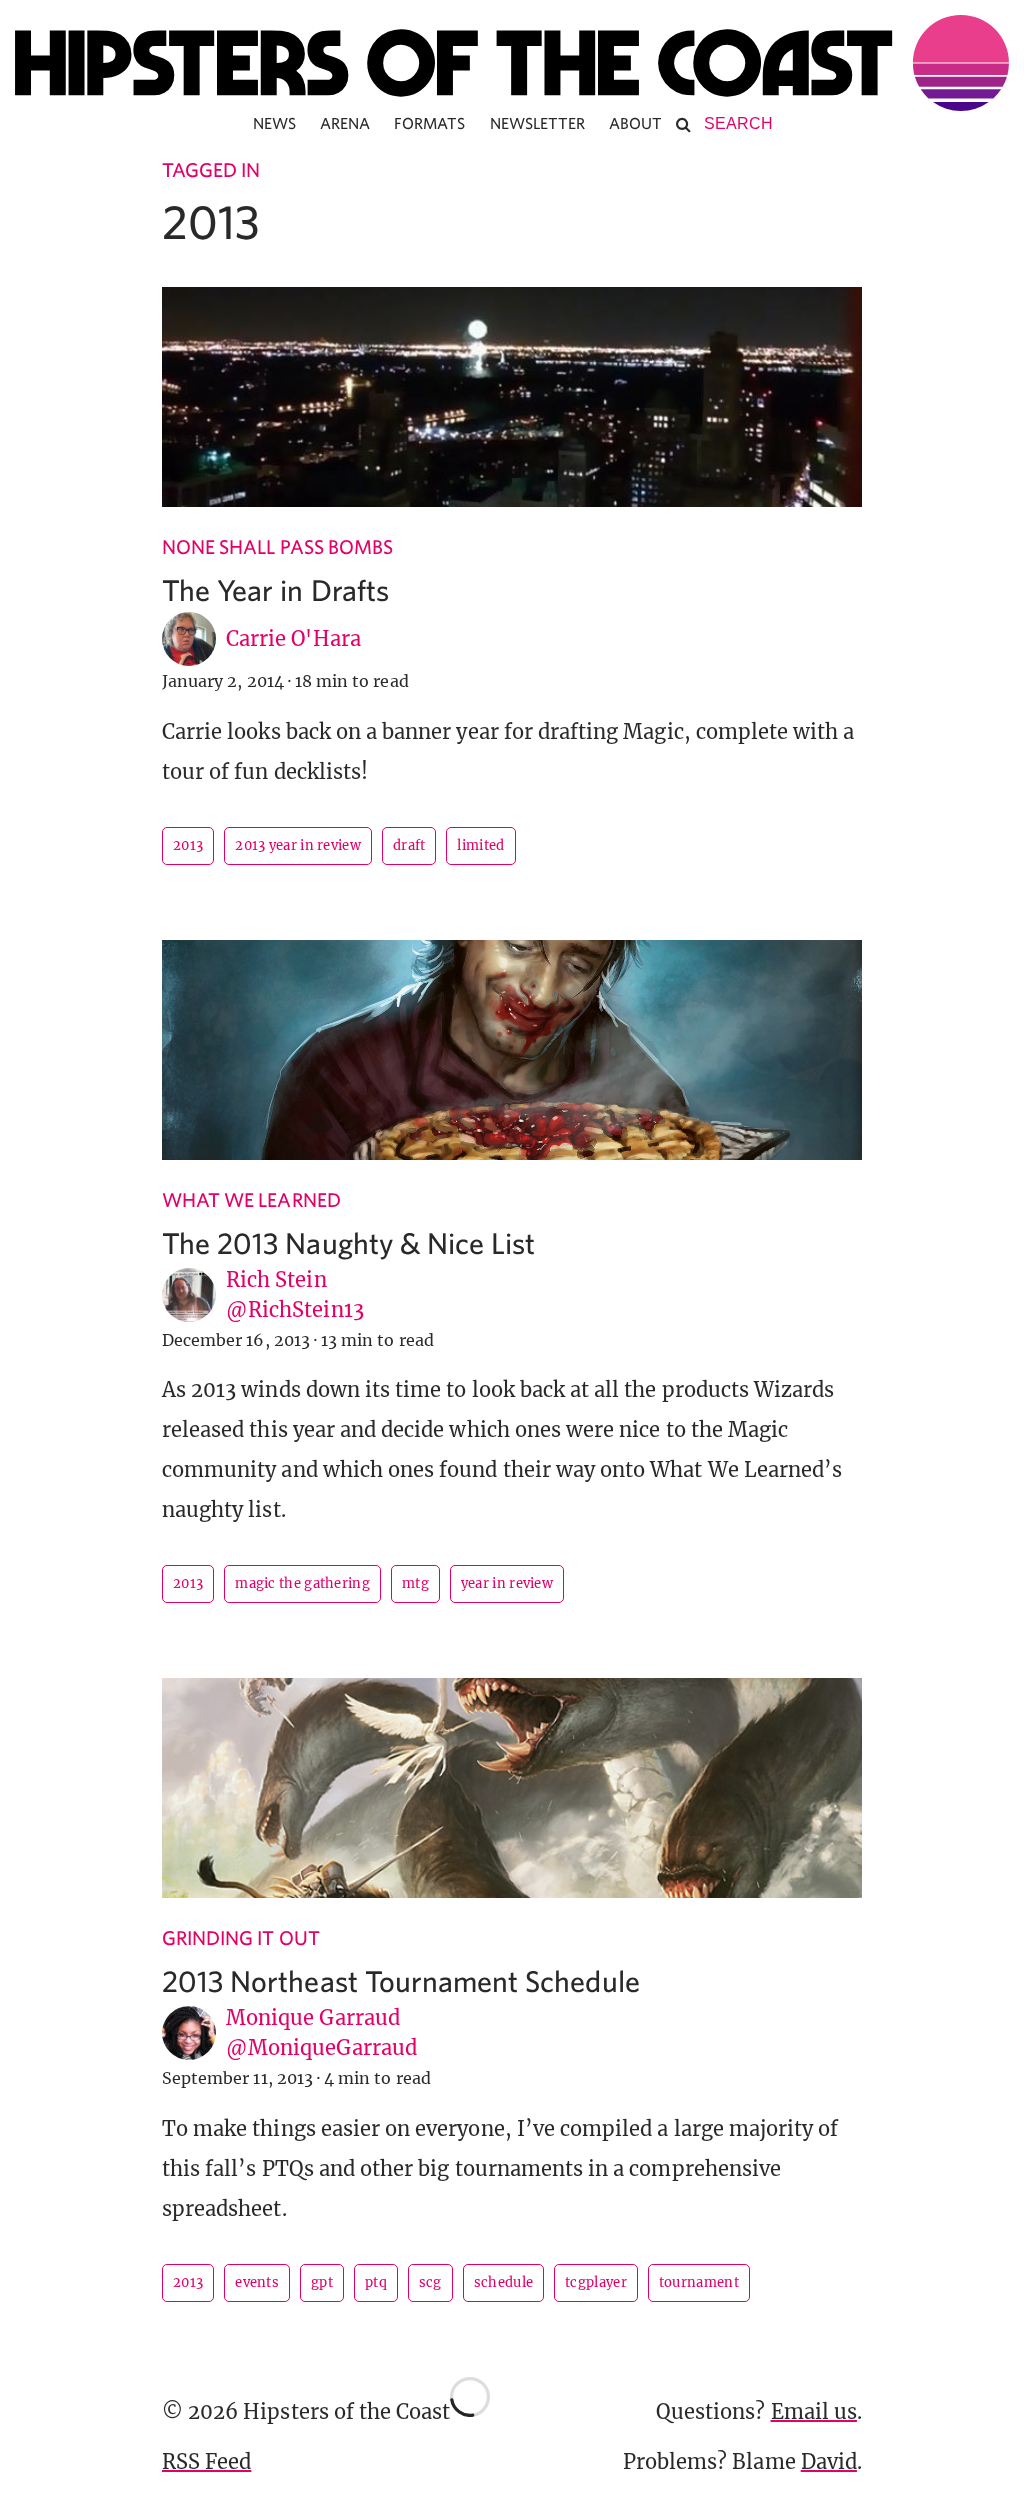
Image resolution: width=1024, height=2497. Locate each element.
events (257, 2282)
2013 (188, 845)
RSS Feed (206, 2461)
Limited (480, 845)
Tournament (699, 2282)
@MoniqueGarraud (321, 2047)
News (274, 123)
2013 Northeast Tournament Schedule (401, 1980)
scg (430, 2282)
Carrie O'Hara (293, 638)
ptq (376, 2282)
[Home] (512, 63)
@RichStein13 (295, 1309)
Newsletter (538, 123)
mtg (415, 1583)
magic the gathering (302, 1583)
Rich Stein (276, 1279)
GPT (322, 2282)
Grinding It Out (241, 1937)
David (829, 2461)
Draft (409, 845)
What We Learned (251, 1199)
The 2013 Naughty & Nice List (348, 1242)
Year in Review (507, 1583)
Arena (345, 123)
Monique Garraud (313, 2017)
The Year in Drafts (275, 589)
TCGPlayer (596, 2282)
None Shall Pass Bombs (277, 546)
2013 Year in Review (298, 845)
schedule (503, 2282)
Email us (814, 2411)
